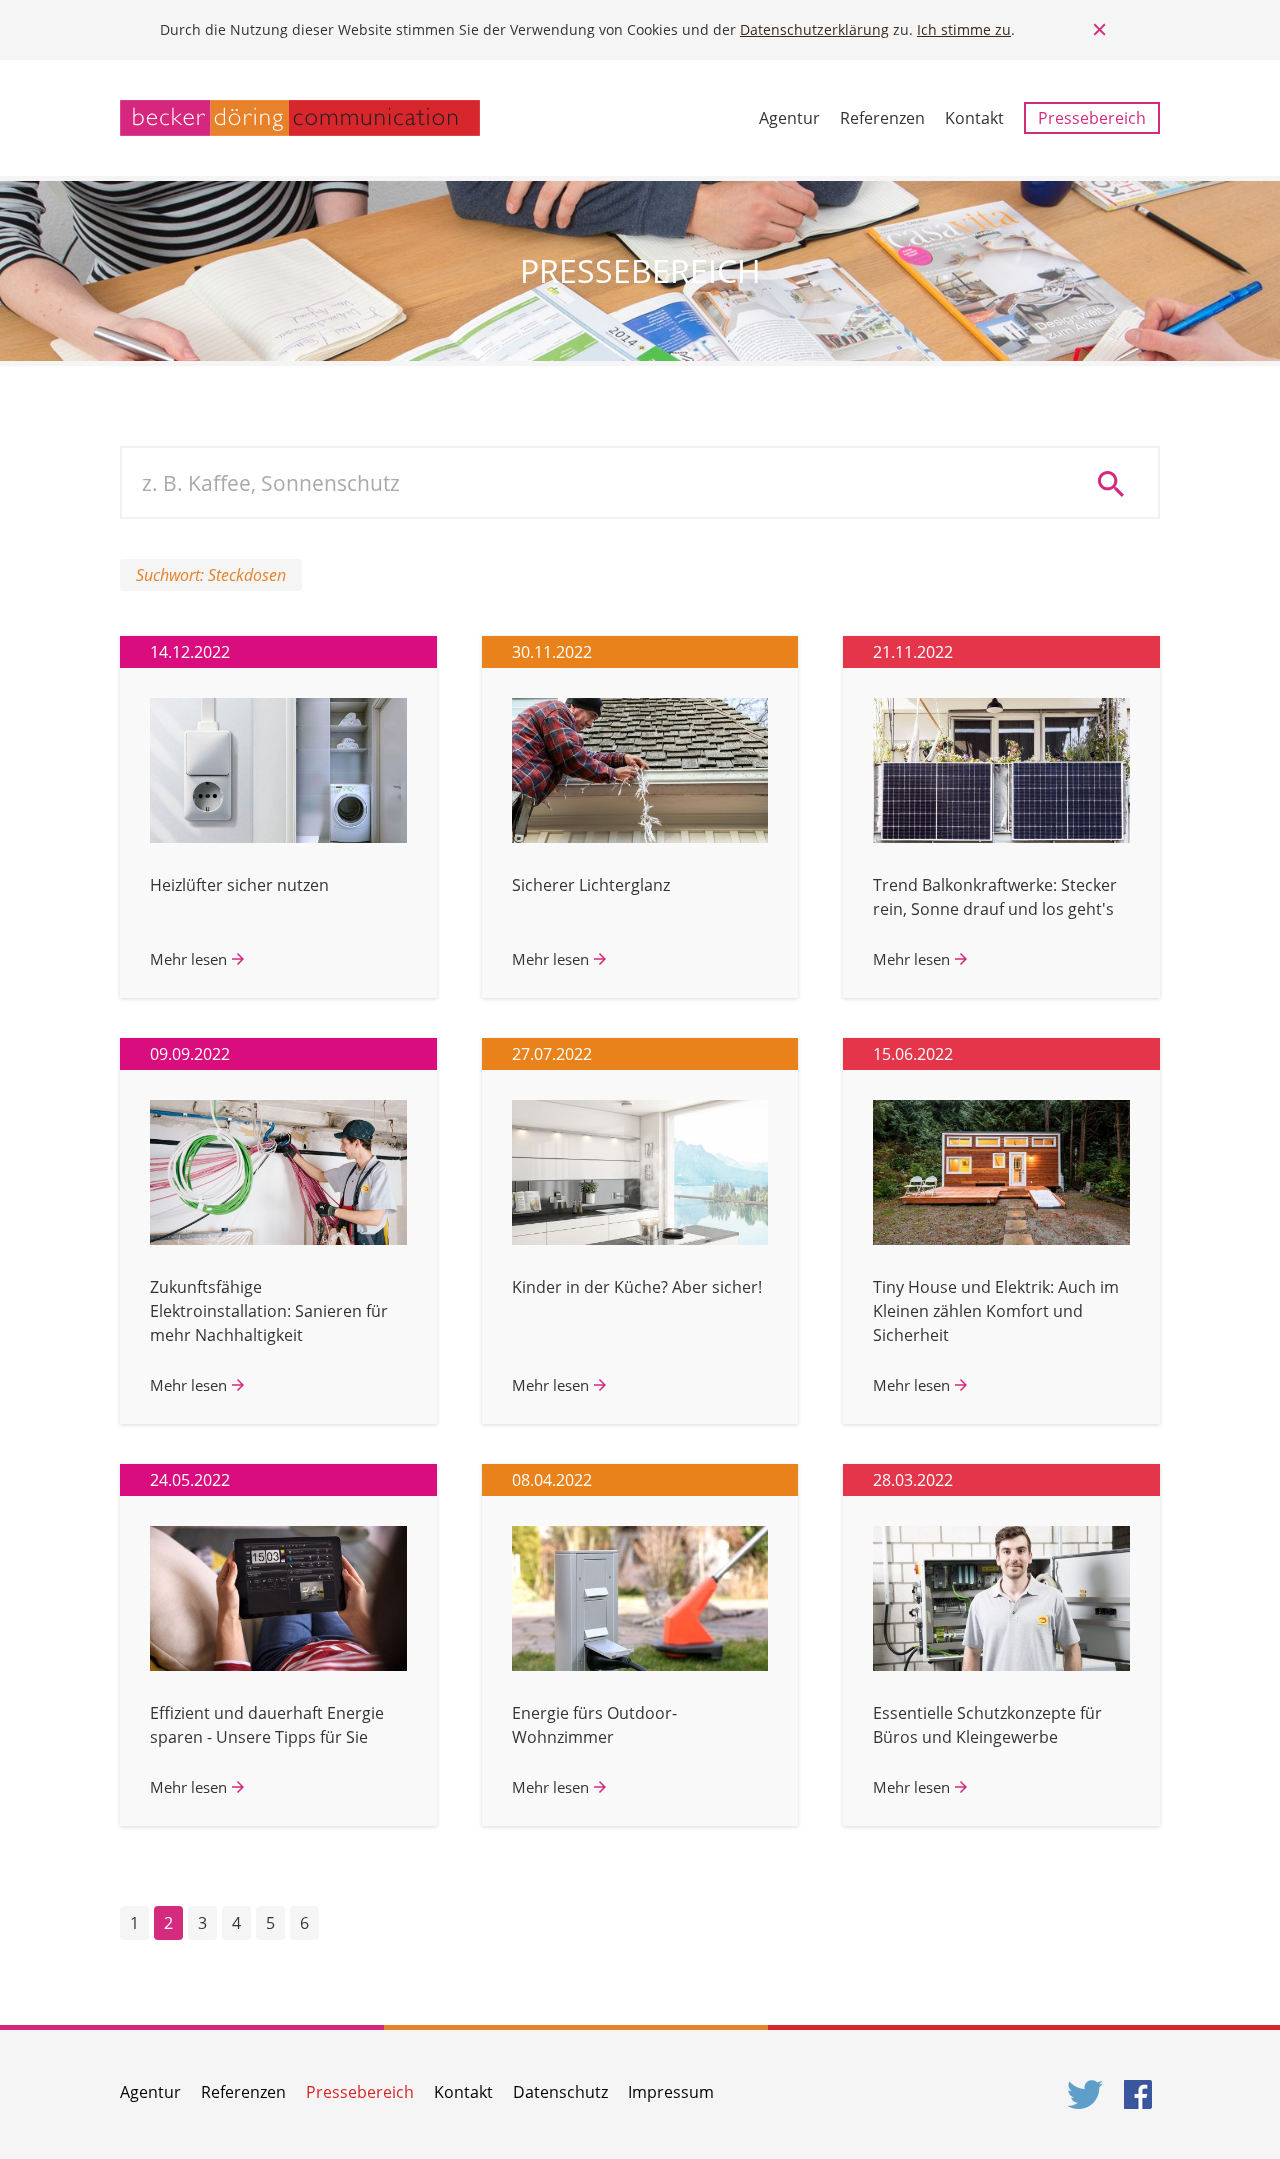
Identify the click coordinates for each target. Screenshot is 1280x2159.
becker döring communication (300, 118)
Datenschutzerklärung (814, 29)
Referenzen (882, 118)
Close (1100, 30)
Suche (1118, 483)
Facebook (1142, 2094)
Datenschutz (560, 2092)
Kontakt (974, 118)
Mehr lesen (188, 959)
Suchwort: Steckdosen (211, 575)
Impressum (671, 2092)
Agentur (789, 118)
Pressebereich (1092, 118)
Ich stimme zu (964, 29)
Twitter (1086, 2094)
